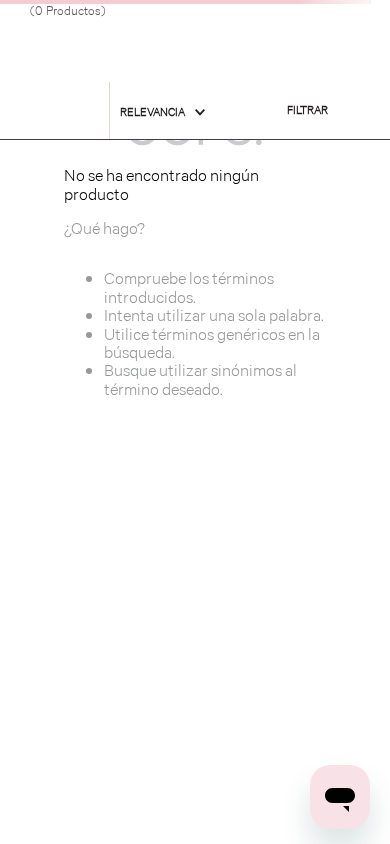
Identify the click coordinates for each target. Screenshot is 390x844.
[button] (307, 110)
